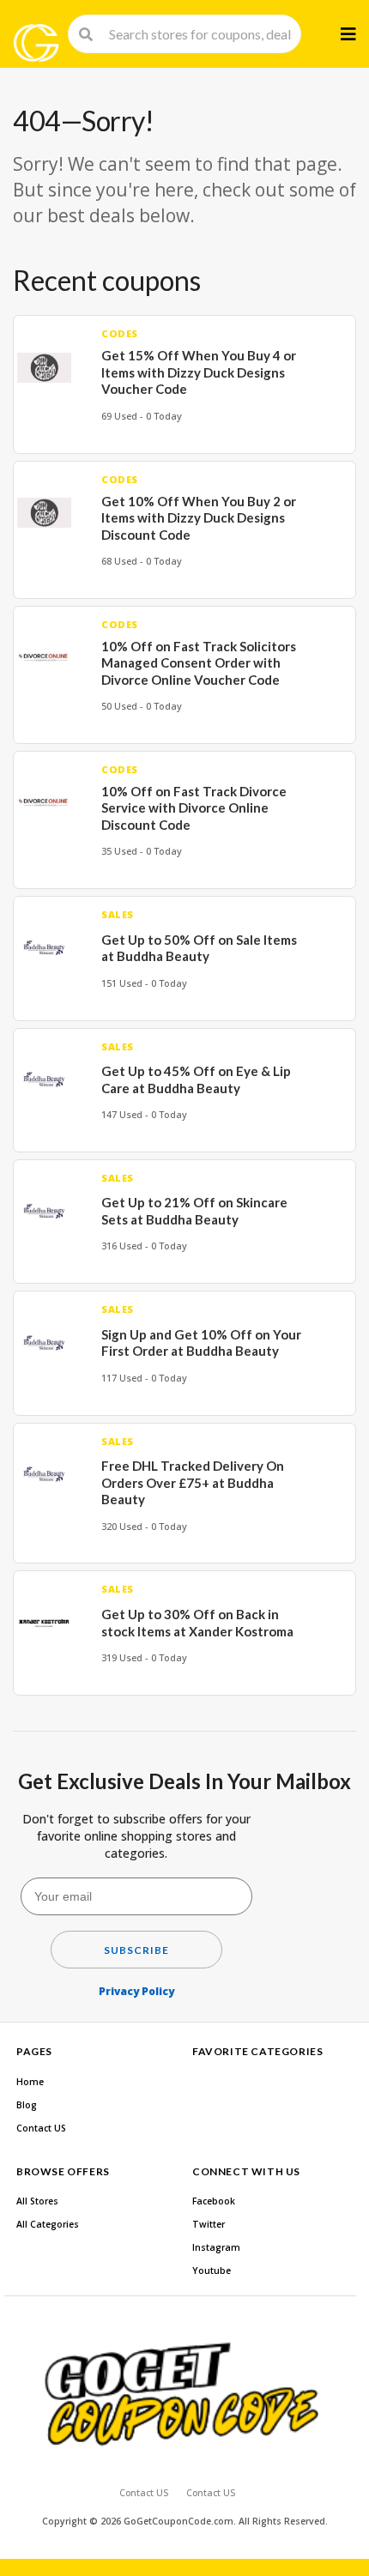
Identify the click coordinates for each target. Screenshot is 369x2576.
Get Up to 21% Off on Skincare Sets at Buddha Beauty (194, 1211)
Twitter (209, 2224)
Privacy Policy (136, 1991)
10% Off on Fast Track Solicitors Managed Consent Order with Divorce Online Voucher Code (199, 663)
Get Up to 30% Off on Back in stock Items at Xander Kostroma (197, 1623)
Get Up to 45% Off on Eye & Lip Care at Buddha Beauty (196, 1079)
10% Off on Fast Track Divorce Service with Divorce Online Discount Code (194, 808)
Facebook (214, 2201)
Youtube (212, 2271)
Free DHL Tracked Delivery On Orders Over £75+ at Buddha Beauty (193, 1482)
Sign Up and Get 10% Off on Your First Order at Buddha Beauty (201, 1343)
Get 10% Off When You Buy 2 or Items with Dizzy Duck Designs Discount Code (199, 518)
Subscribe (136, 1950)
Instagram (216, 2247)
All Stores (37, 2201)
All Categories (48, 2224)
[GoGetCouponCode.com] (36, 43)
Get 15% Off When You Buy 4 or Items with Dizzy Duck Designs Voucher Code (199, 372)
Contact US (41, 2128)
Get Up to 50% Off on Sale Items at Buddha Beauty (199, 948)
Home (30, 2082)
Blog (27, 2105)
